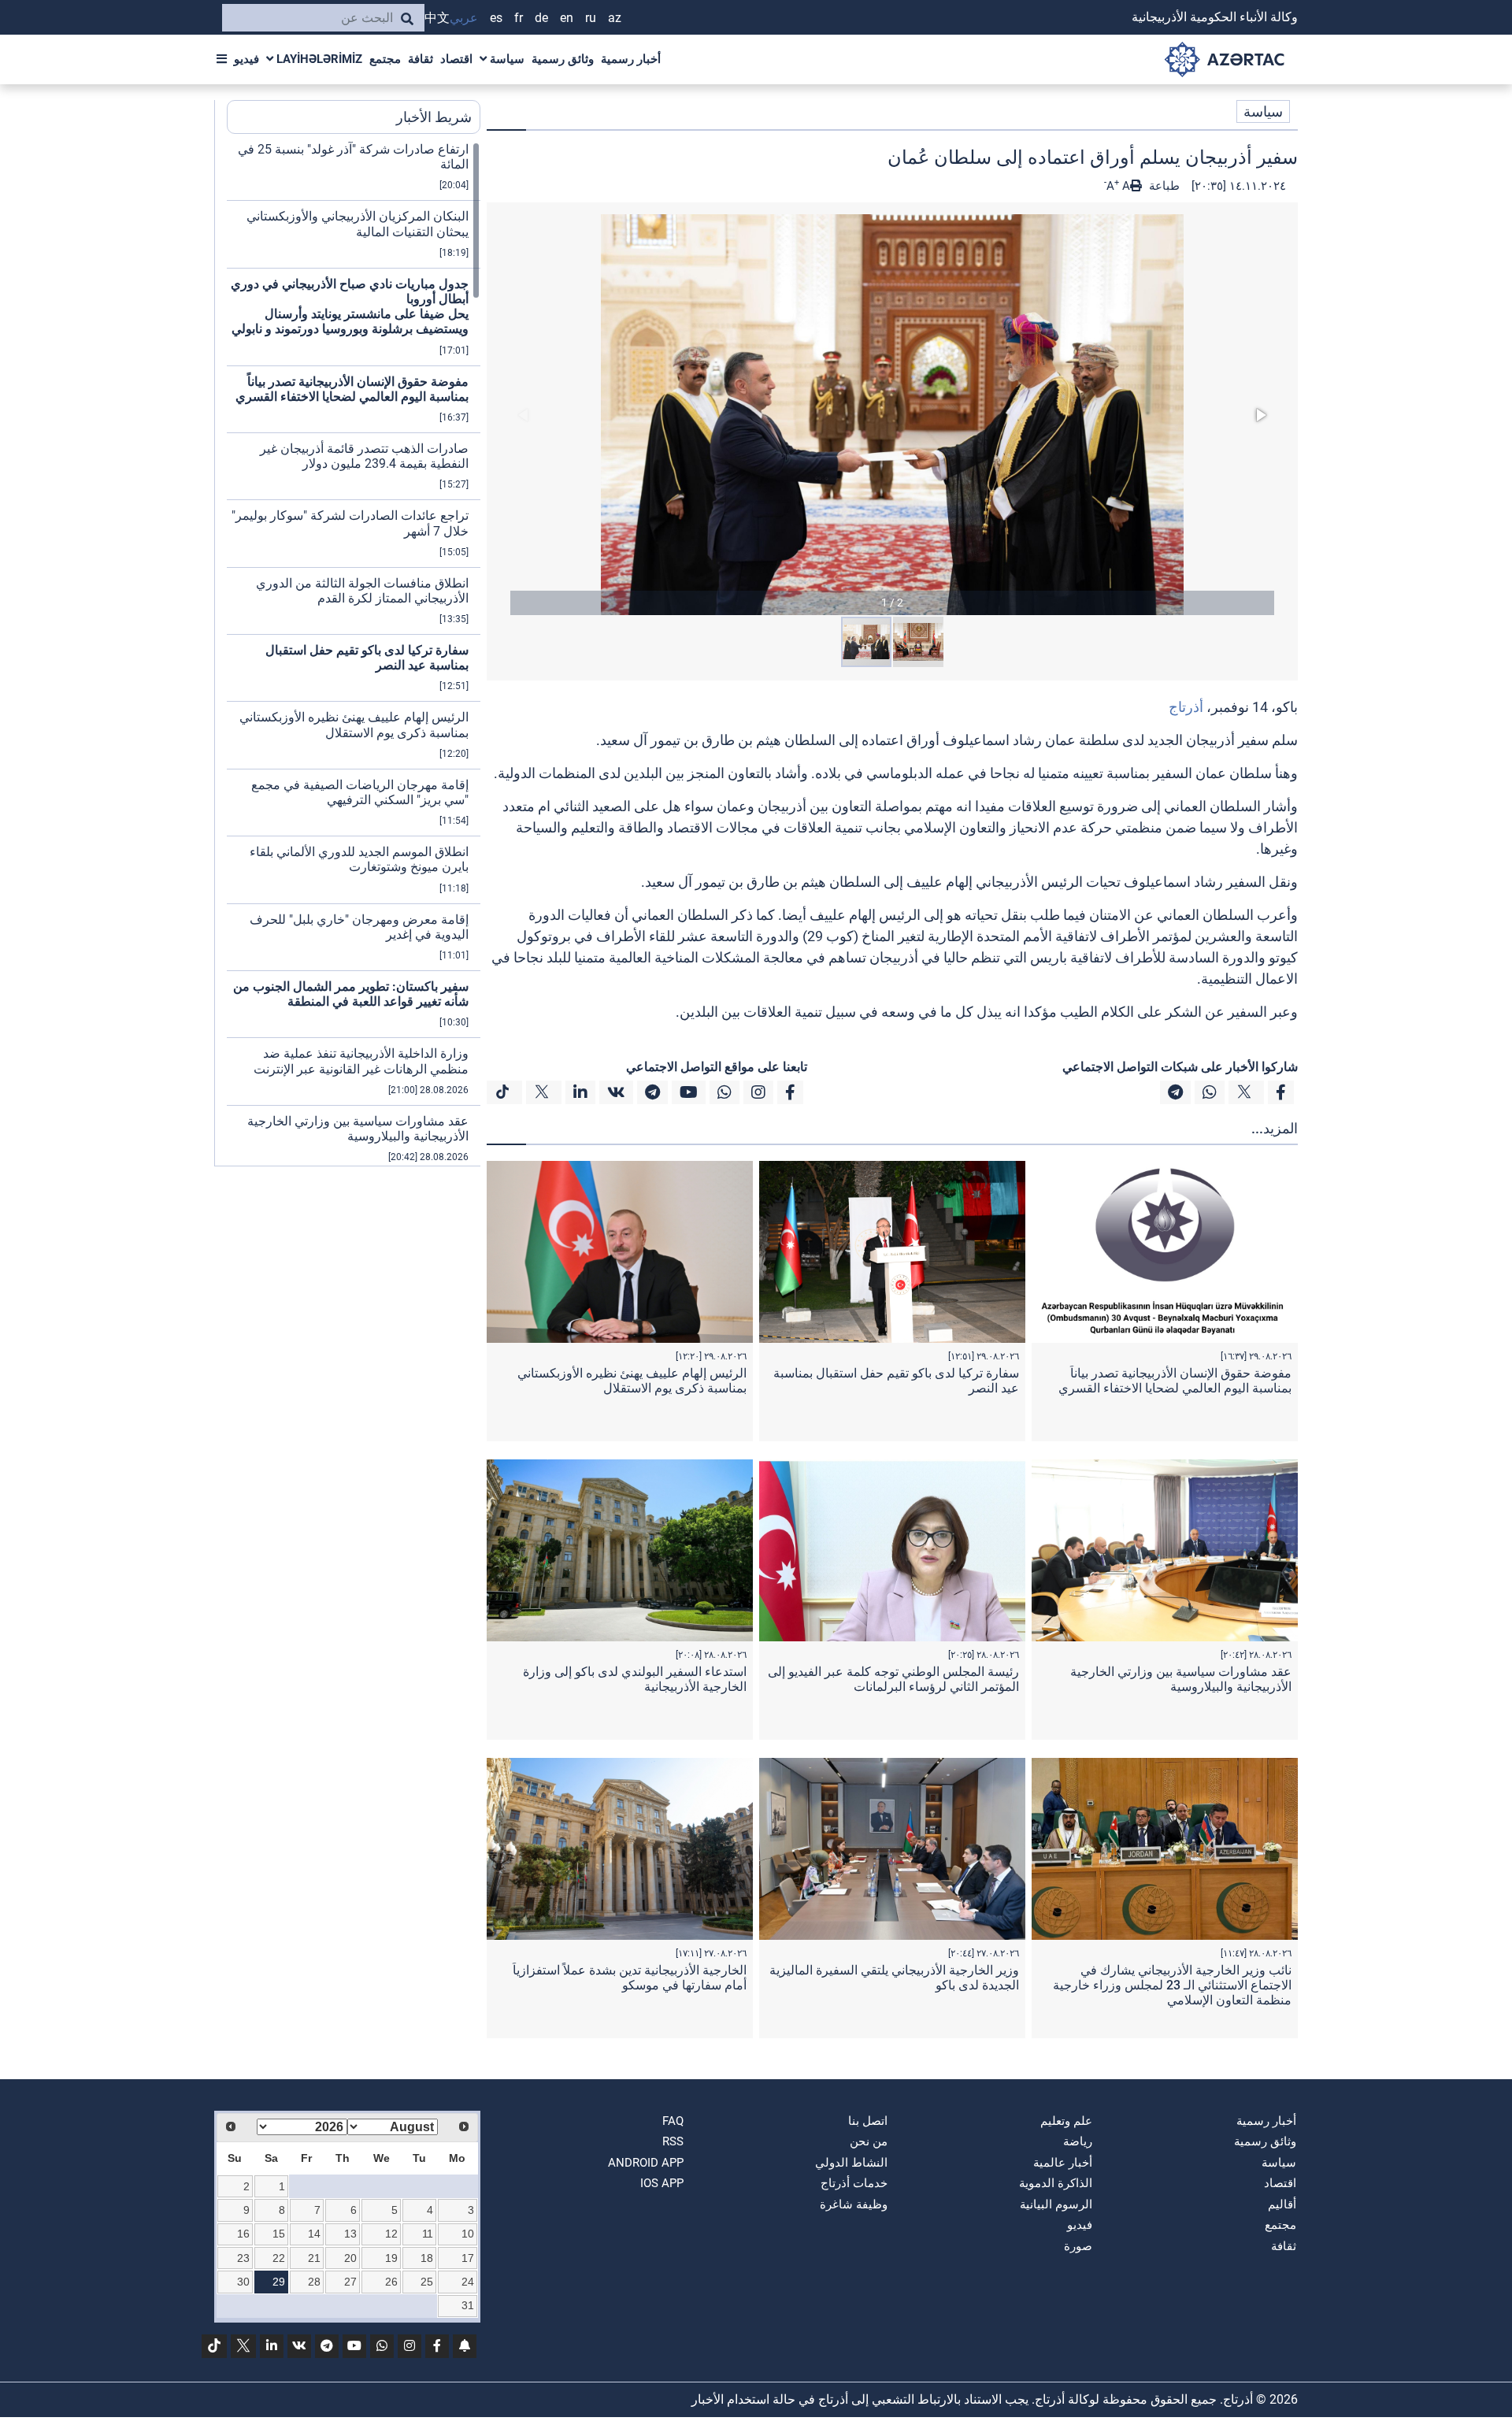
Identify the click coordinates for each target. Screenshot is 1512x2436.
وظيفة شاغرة (854, 2204)
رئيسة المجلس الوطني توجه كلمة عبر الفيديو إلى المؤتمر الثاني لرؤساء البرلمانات (893, 1679)
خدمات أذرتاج (854, 2183)
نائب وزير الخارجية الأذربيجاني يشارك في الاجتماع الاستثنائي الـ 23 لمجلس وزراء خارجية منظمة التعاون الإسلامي (1172, 1985)
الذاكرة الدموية (1056, 2183)
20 (350, 2258)
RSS (673, 2141)
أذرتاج (1186, 707)
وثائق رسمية (563, 59)
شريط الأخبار (434, 117)
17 (468, 2258)
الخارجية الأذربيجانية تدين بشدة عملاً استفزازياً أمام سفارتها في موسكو (630, 1978)
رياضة (1078, 2141)
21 (314, 2258)
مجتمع (385, 59)
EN (567, 18)
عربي (464, 18)
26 (391, 2282)
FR (519, 18)
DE (541, 18)
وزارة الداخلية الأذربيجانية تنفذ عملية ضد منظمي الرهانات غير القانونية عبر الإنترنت (361, 1061)
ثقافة (421, 59)
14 (314, 2234)
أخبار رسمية (631, 59)
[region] (354, 654)
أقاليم (1282, 2204)
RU (591, 18)
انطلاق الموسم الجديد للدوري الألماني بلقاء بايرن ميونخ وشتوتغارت (359, 859)
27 (350, 2282)
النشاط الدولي (851, 2163)
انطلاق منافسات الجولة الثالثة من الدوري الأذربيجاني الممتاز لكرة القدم (362, 591)
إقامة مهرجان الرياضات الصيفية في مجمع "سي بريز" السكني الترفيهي (360, 792)
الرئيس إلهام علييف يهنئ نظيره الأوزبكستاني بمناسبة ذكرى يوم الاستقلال (632, 1381)
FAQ (673, 2121)
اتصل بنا (868, 2121)
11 (428, 2234)
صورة (1078, 2246)
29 (279, 2282)
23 (243, 2258)
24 (468, 2282)
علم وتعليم (1066, 2121)
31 (468, 2305)
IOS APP (662, 2183)
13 (350, 2234)
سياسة (506, 59)
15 (279, 2234)
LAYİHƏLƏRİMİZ (318, 59)
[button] (892, 415)
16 (243, 2234)
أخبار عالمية (1063, 2163)
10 (468, 2234)
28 (314, 2282)
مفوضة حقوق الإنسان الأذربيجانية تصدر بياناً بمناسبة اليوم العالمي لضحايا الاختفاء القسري (1175, 1381)
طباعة (1163, 186)
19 (391, 2258)
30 (243, 2282)
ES (496, 18)
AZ (615, 18)
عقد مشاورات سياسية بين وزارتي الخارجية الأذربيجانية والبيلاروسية (1181, 1679)
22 (279, 2258)
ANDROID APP (646, 2163)
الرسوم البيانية (1056, 2204)
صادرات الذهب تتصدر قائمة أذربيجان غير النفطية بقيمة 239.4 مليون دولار (364, 456)
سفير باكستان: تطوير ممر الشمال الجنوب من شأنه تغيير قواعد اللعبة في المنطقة (351, 994)
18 (427, 2258)
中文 (437, 18)
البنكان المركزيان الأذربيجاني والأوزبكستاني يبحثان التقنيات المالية (358, 224)
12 (391, 2234)
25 (427, 2282)
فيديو (246, 59)
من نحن (869, 2141)
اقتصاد (456, 59)
